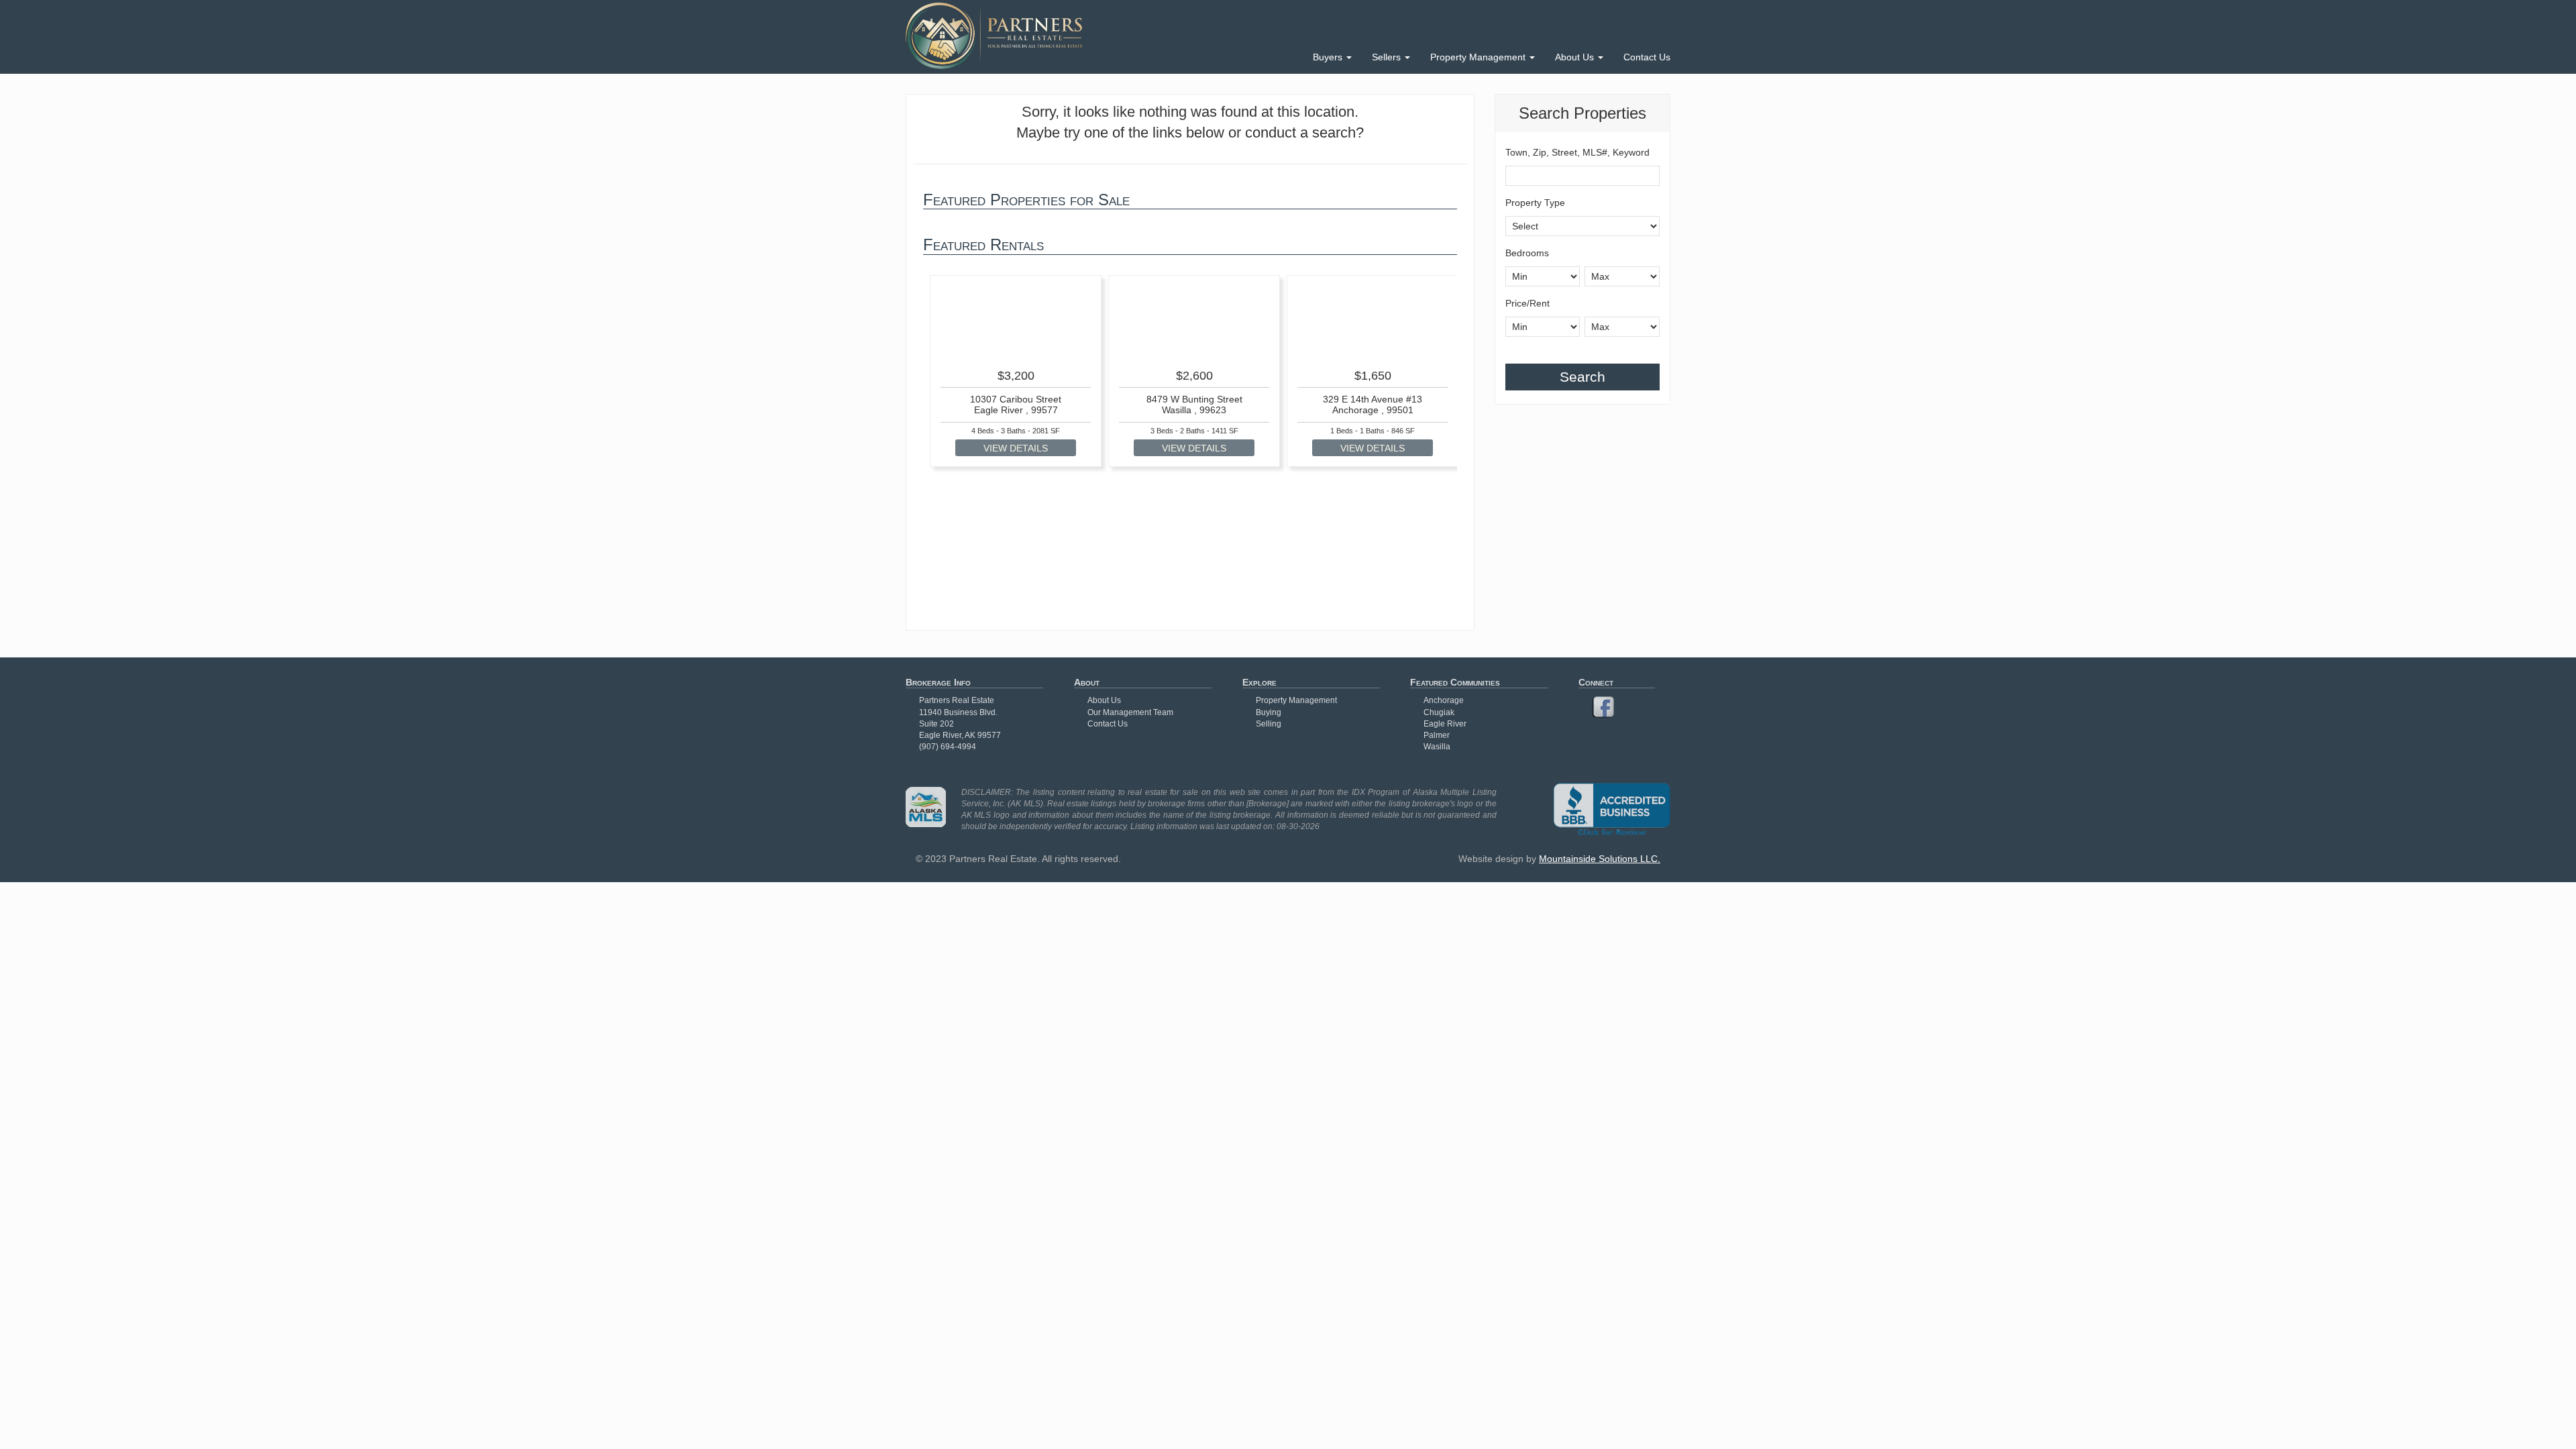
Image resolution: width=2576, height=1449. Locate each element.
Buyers (1329, 57)
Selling (1269, 724)
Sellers (1388, 57)
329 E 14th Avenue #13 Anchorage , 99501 (1373, 404)
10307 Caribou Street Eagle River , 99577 (1016, 404)
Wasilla (1437, 747)
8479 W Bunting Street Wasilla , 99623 (1194, 404)
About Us (1576, 57)
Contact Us (1647, 57)
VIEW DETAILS (1016, 448)
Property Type (1535, 203)
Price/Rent (1527, 303)
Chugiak (1439, 712)
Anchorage (1444, 700)
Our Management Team (1130, 712)
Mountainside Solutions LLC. (1600, 859)
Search (1582, 377)
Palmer (1437, 735)
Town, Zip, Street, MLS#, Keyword (1577, 152)
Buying (1269, 712)
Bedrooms (1527, 253)
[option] (1016, 371)
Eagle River (1445, 724)
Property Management (1479, 57)
